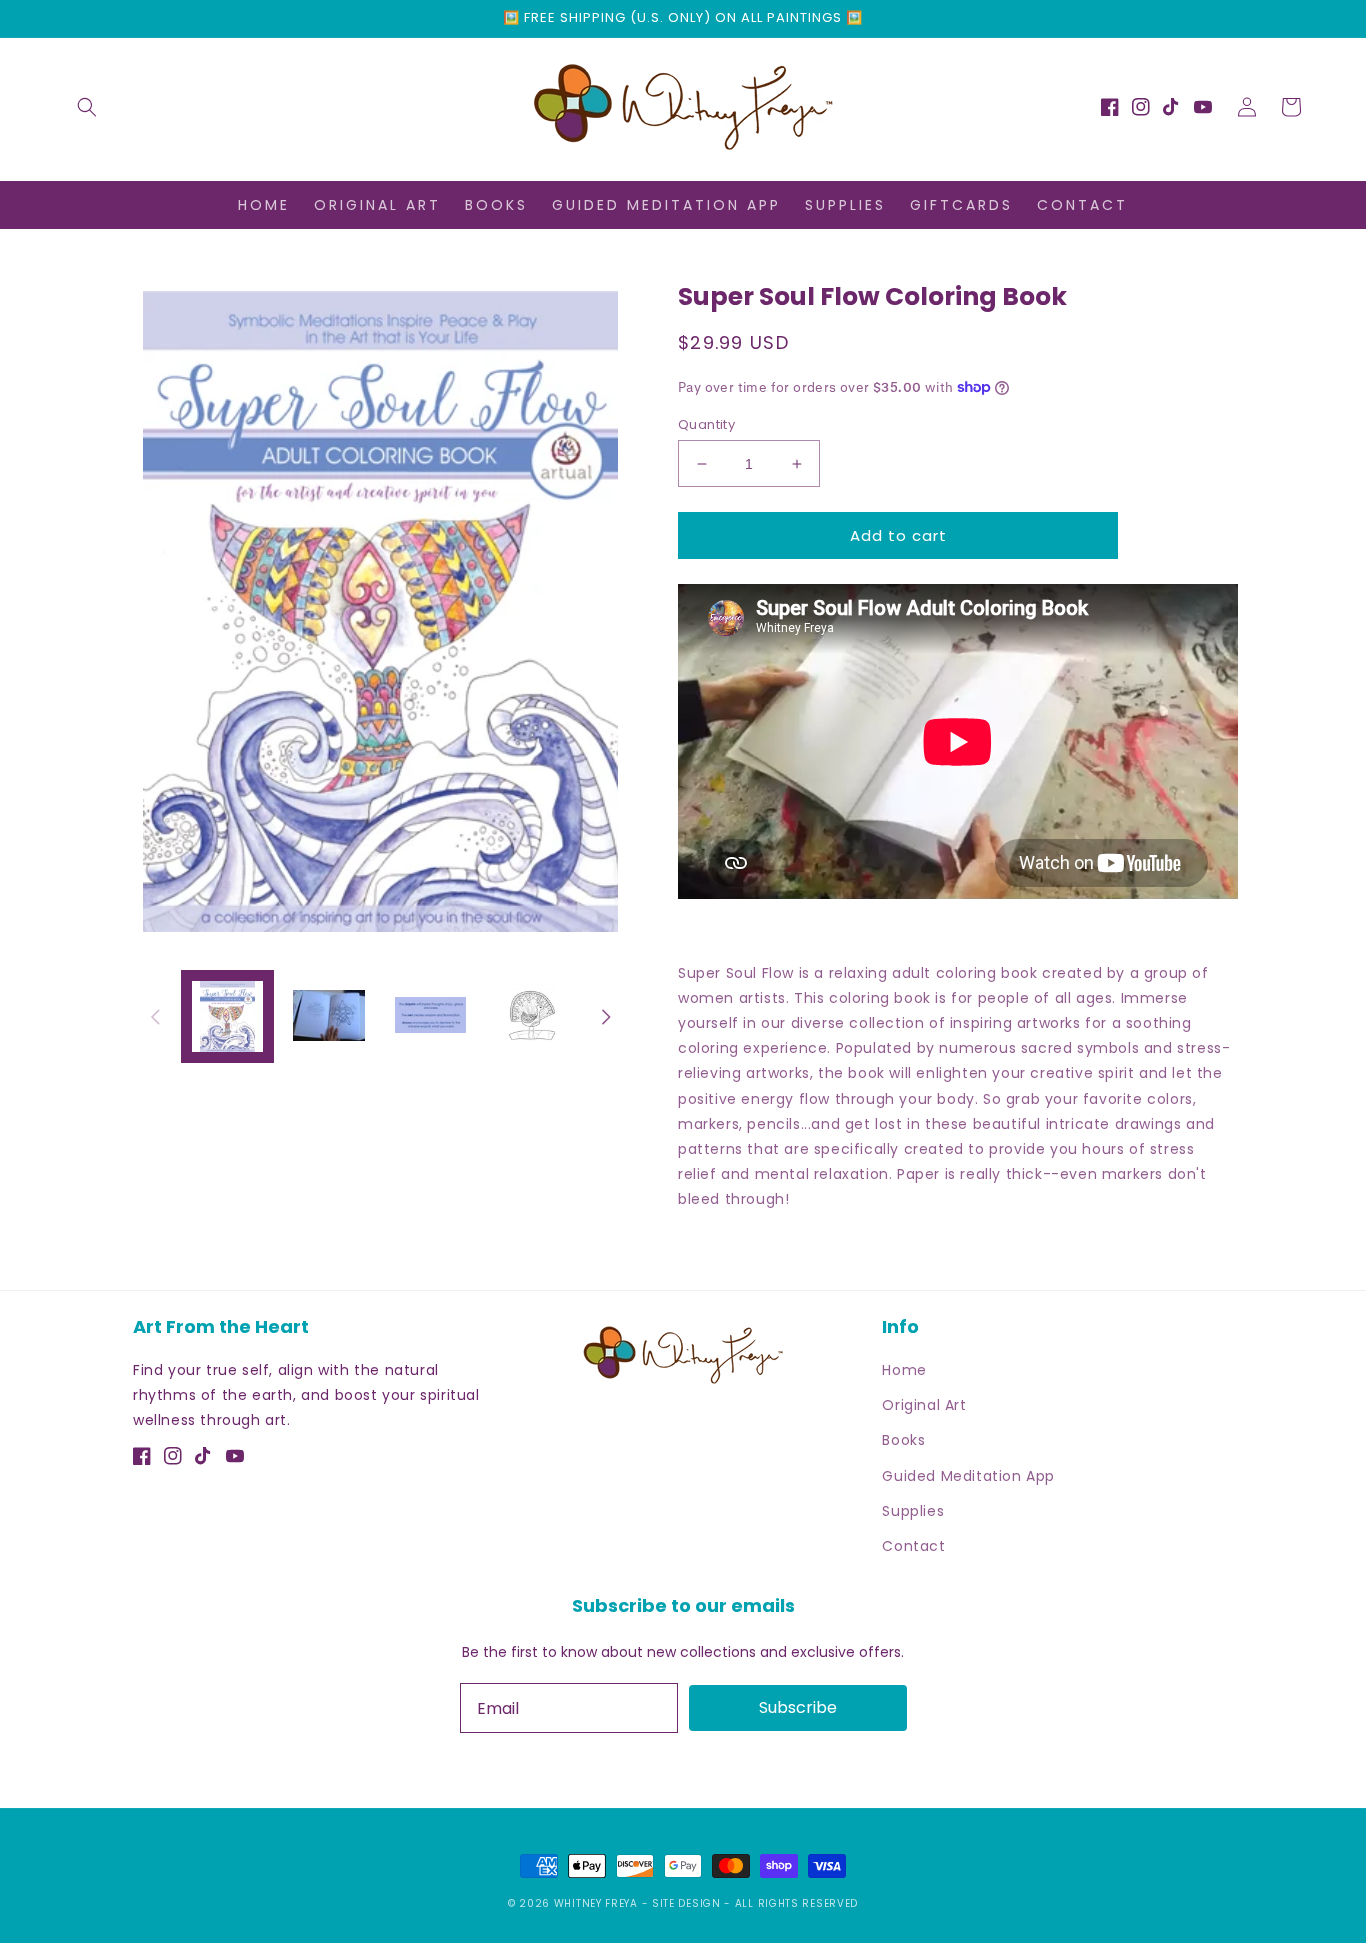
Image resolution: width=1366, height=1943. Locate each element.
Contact (913, 1546)
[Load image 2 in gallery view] (328, 1016)
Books (903, 1440)
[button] (87, 107)
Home (904, 1370)
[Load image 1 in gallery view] (227, 1016)
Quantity (706, 424)
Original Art (924, 1405)
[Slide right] (606, 1017)
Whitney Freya (598, 1903)
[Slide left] (155, 1017)
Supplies (913, 1511)
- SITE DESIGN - (688, 1903)
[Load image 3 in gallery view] (430, 1016)
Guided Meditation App (968, 1476)
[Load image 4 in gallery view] (531, 1016)
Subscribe (798, 1707)
